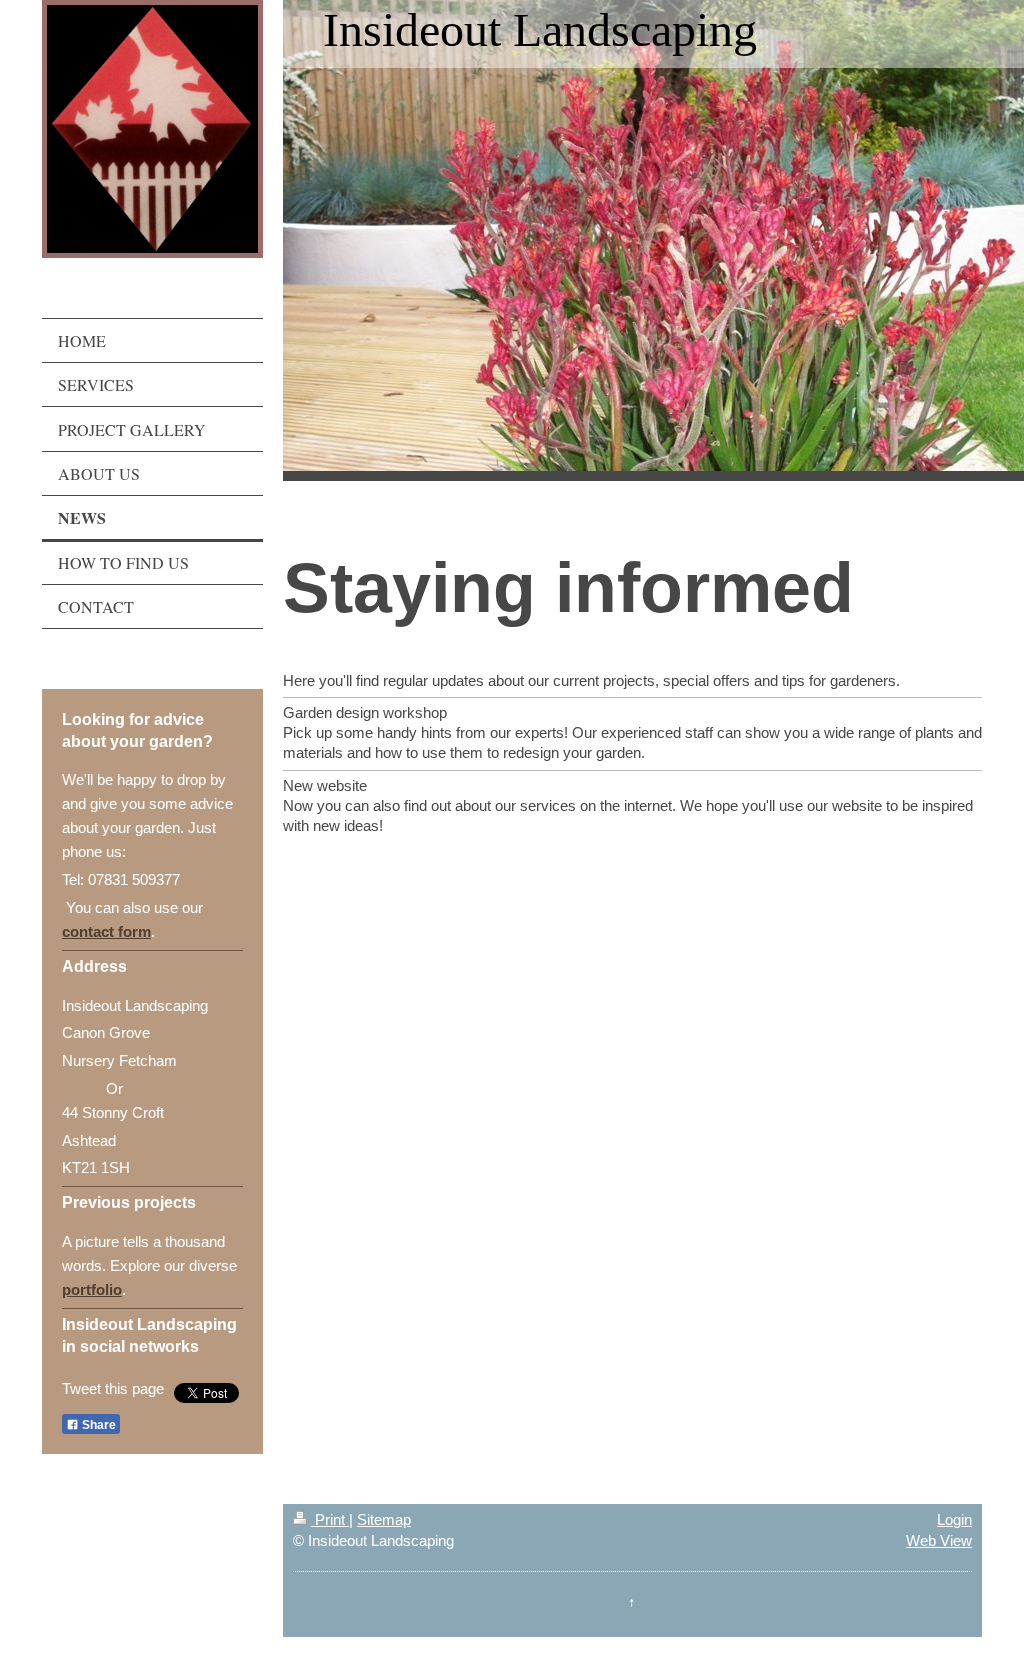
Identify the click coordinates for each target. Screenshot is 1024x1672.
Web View (939, 1540)
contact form (106, 931)
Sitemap (384, 1519)
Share (97, 1425)
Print (330, 1519)
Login (954, 1519)
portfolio (92, 1289)
